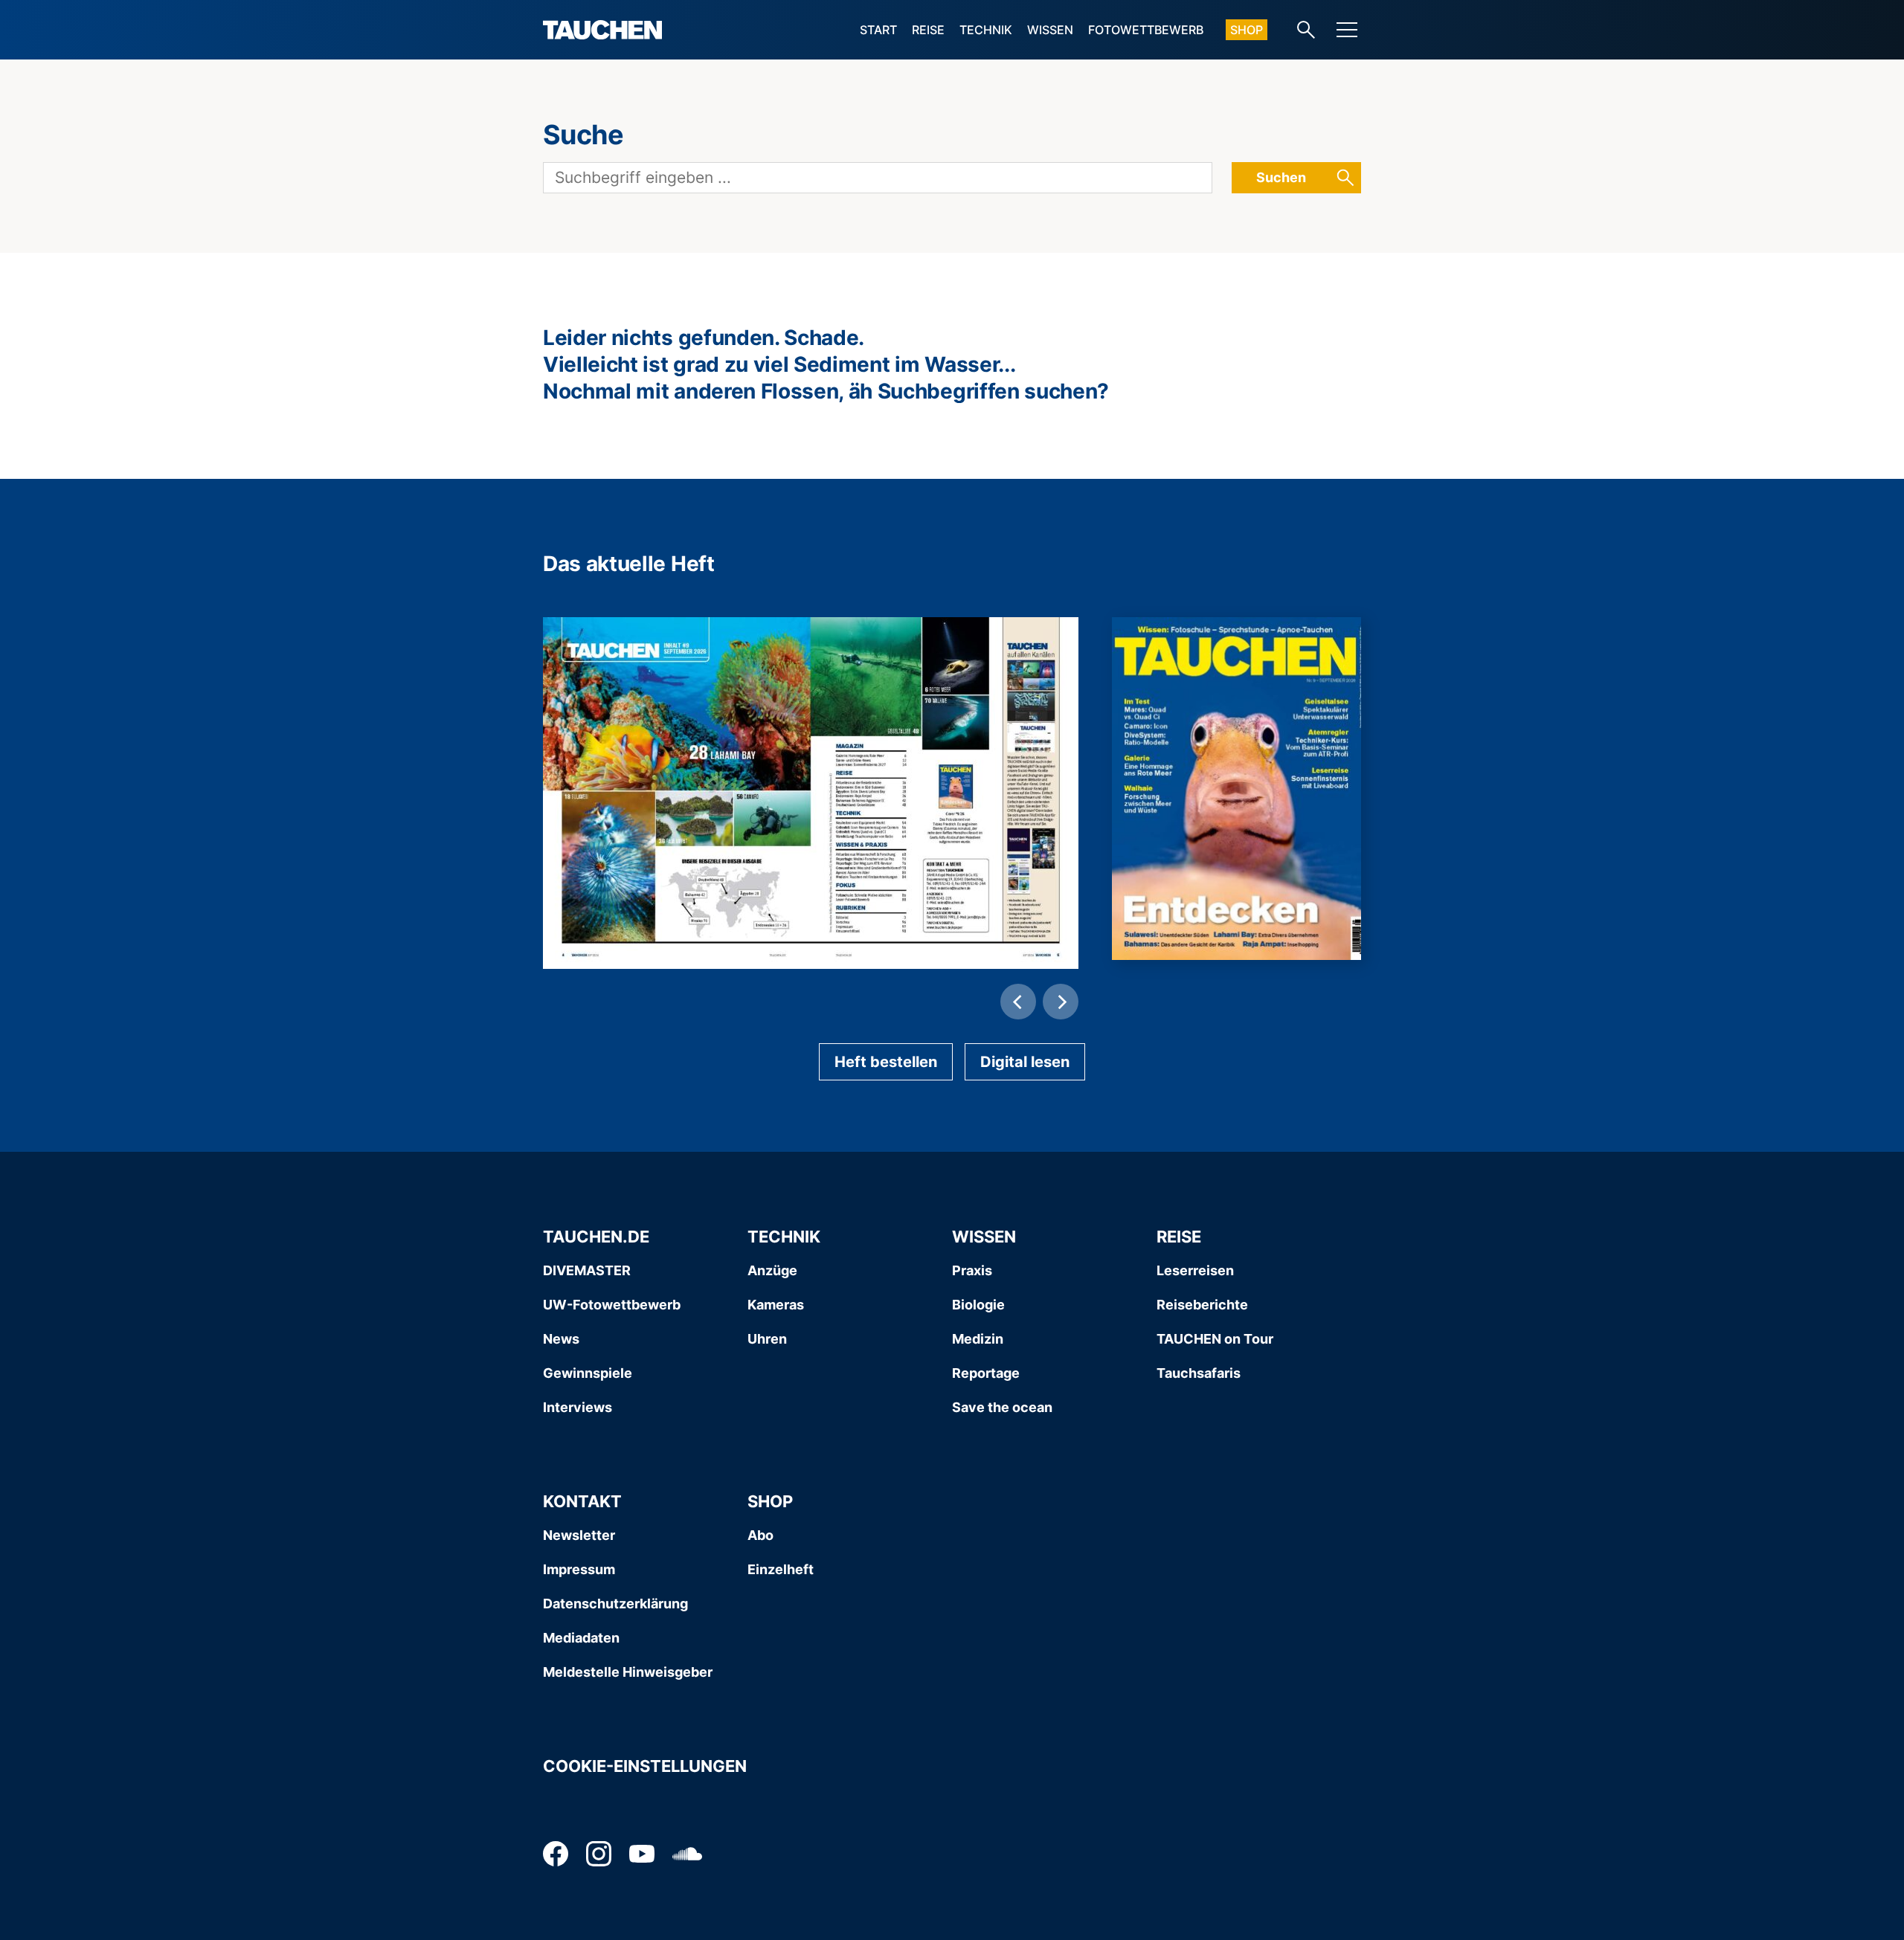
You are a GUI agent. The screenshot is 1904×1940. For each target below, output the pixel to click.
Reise (928, 30)
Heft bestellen (886, 1062)
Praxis (972, 1270)
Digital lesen (1025, 1062)
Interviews (578, 1407)
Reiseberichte (1202, 1305)
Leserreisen (1195, 1270)
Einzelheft (781, 1569)
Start (878, 30)
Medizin (978, 1339)
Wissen (1050, 30)
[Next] (1061, 1002)
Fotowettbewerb (1146, 30)
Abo (760, 1535)
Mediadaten (581, 1638)
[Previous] (1018, 1002)
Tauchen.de (596, 1237)
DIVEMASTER (587, 1270)
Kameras (776, 1305)
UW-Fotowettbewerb (612, 1305)
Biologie (978, 1305)
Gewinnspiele (588, 1373)
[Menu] (1347, 30)
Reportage (986, 1373)
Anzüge (772, 1270)
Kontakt (582, 1501)
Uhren (767, 1339)
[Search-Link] (1306, 30)
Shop (1247, 30)
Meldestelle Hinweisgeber (628, 1672)
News (561, 1339)
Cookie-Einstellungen (645, 1766)
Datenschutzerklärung (615, 1604)
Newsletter (579, 1535)
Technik (986, 30)
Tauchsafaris (1199, 1373)
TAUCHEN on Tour (1215, 1339)
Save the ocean (1002, 1407)
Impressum (579, 1569)
